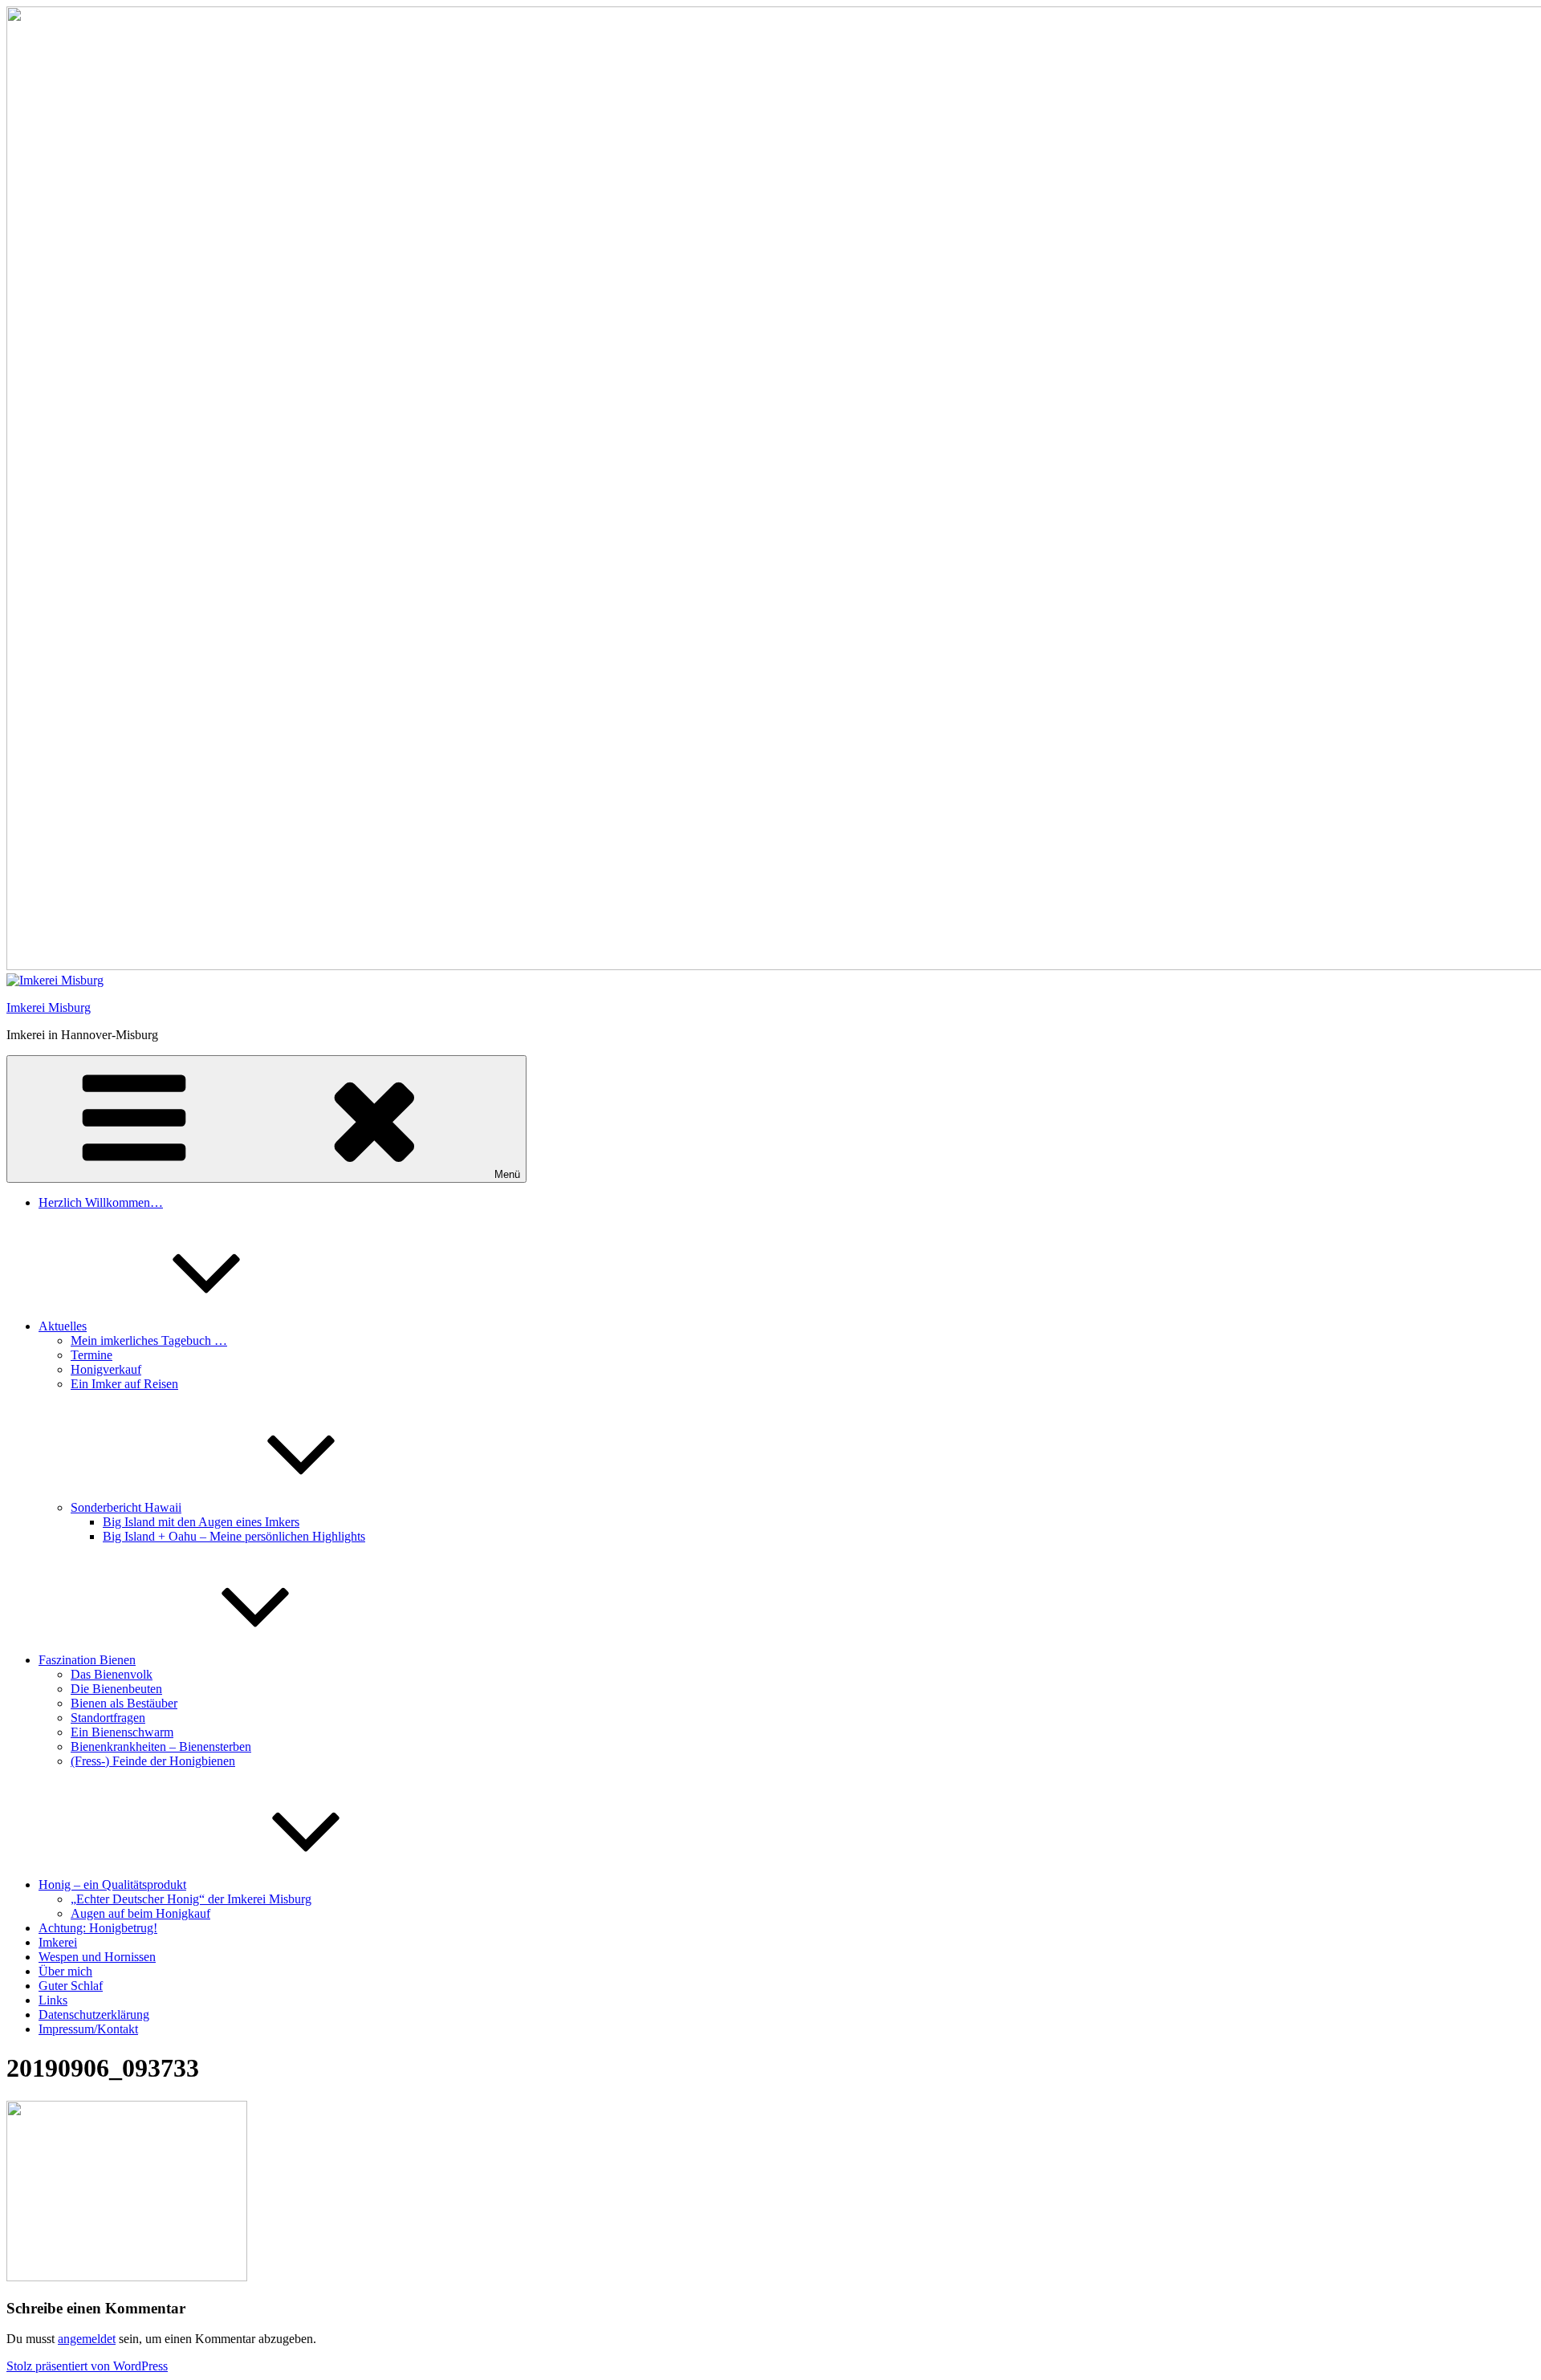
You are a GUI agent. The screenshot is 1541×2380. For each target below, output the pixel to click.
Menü (507, 1174)
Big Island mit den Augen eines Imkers (201, 1522)
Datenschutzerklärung (94, 2014)
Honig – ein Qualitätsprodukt (112, 1885)
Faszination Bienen (87, 1660)
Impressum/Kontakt (88, 2029)
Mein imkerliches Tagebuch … (149, 1340)
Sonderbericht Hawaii (126, 1507)
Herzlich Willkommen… (101, 1202)
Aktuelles (63, 1326)
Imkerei (58, 1942)
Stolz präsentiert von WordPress (87, 2366)
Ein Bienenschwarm (122, 1732)
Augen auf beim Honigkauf (140, 1913)
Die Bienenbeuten (116, 1689)
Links (53, 2000)
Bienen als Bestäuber (124, 1703)
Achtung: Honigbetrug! (98, 1928)
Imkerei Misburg (49, 1007)
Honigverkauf (106, 1369)
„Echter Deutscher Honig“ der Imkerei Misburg (191, 1899)
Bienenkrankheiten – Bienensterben (161, 1746)
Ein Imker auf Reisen (124, 1384)
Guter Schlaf (71, 1986)
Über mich (65, 1971)
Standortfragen (108, 1718)
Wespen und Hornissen (97, 1957)
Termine (91, 1355)
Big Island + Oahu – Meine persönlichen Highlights (234, 1536)
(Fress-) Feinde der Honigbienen (153, 1761)
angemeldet (87, 2339)
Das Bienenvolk (112, 1674)
